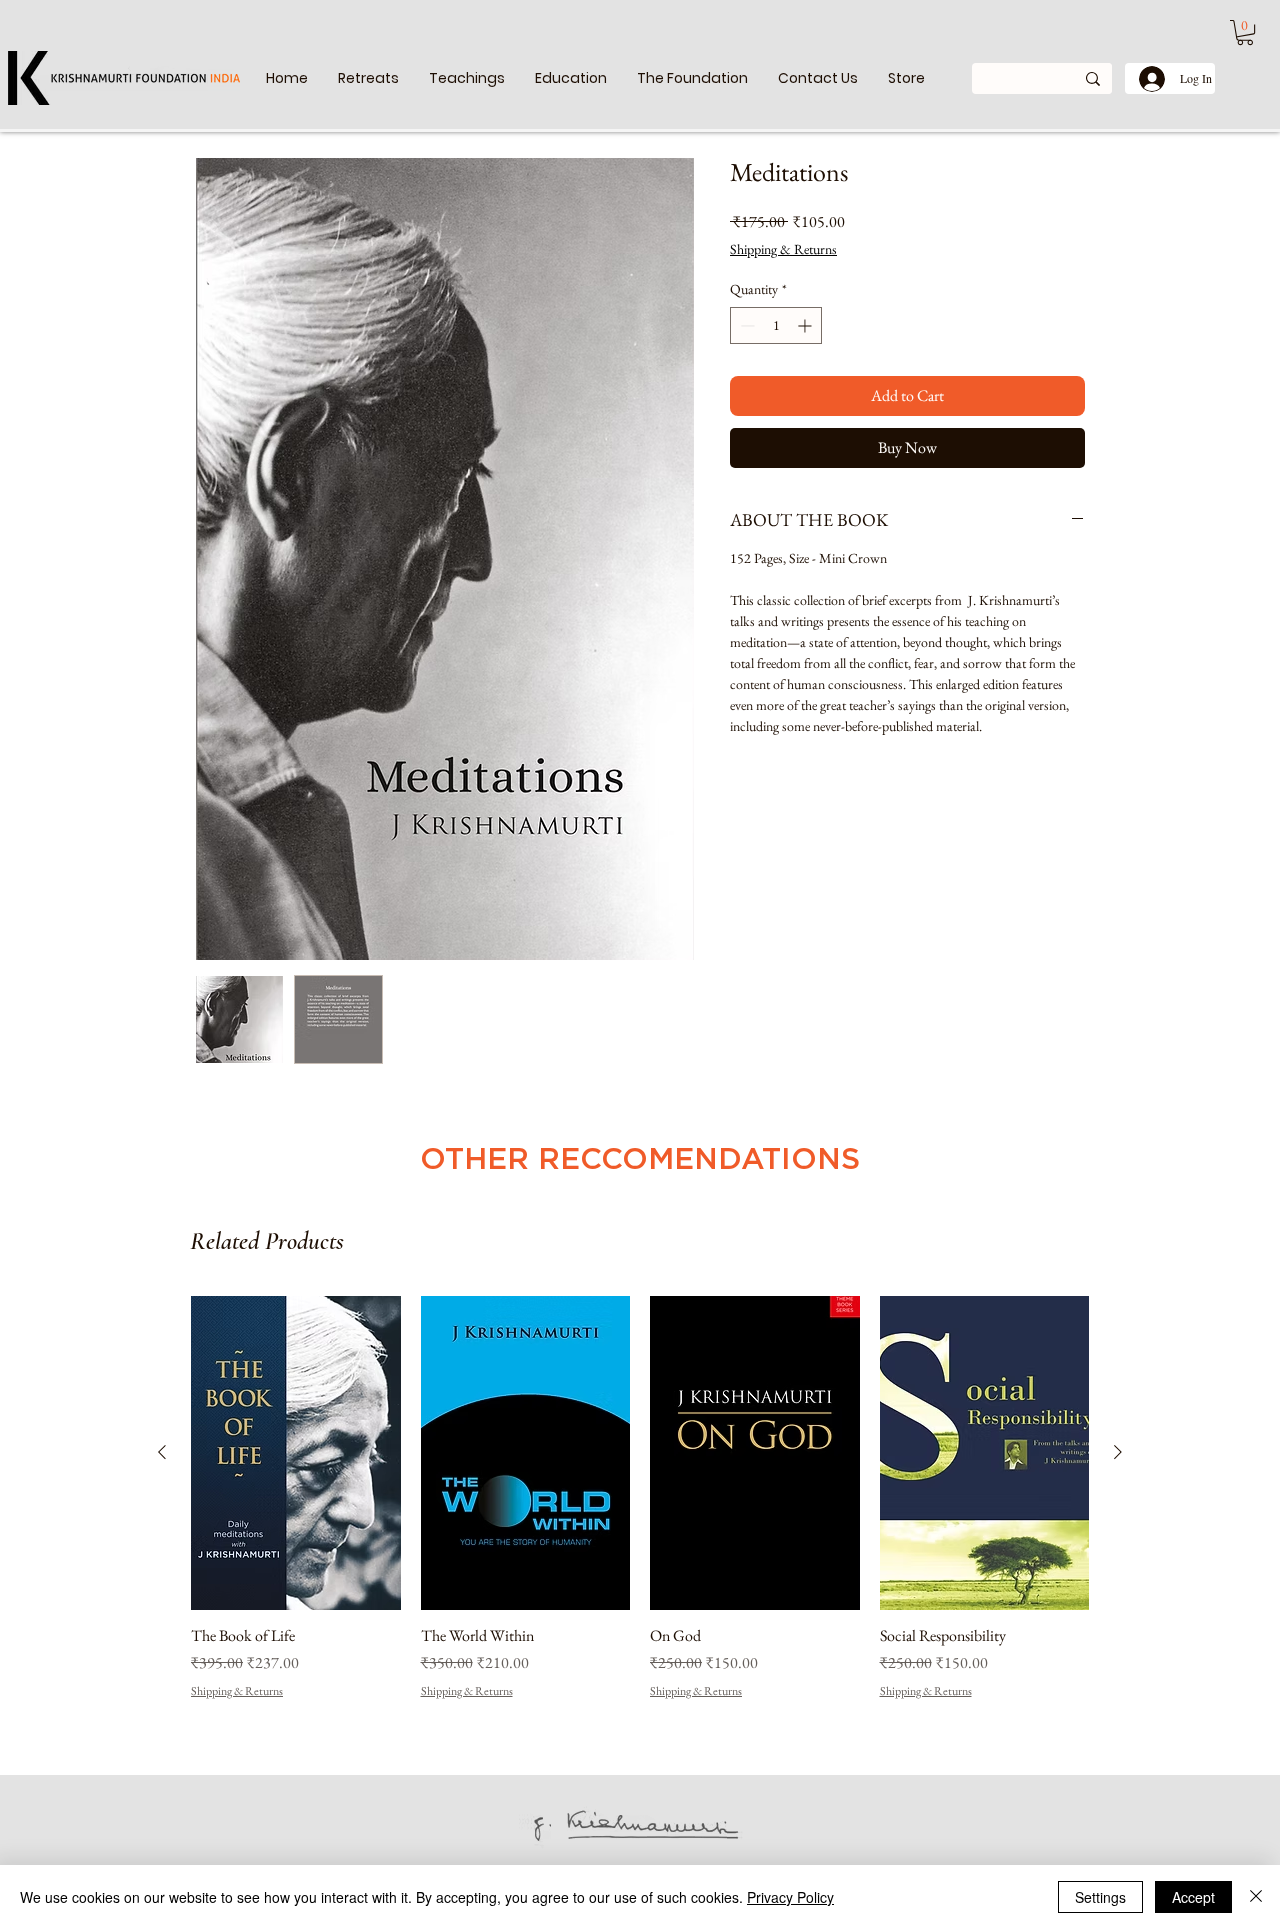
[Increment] (806, 325)
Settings (1100, 1897)
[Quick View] (296, 1453)
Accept (1193, 1897)
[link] (1245, 32)
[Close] (1256, 1897)
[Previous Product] (162, 1452)
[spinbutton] (776, 325)
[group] (640, 1508)
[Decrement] (745, 325)
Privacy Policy (790, 1897)
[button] (467, 78)
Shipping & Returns (783, 249)
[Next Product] (1118, 1452)
